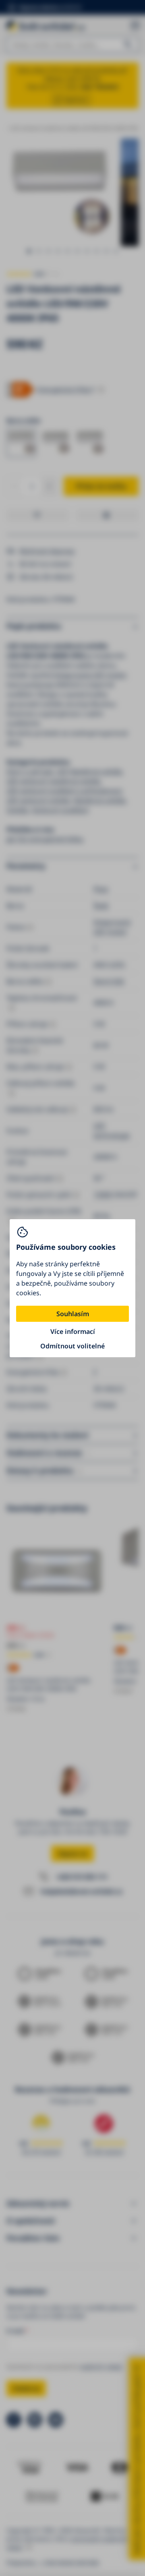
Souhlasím (73, 1314)
